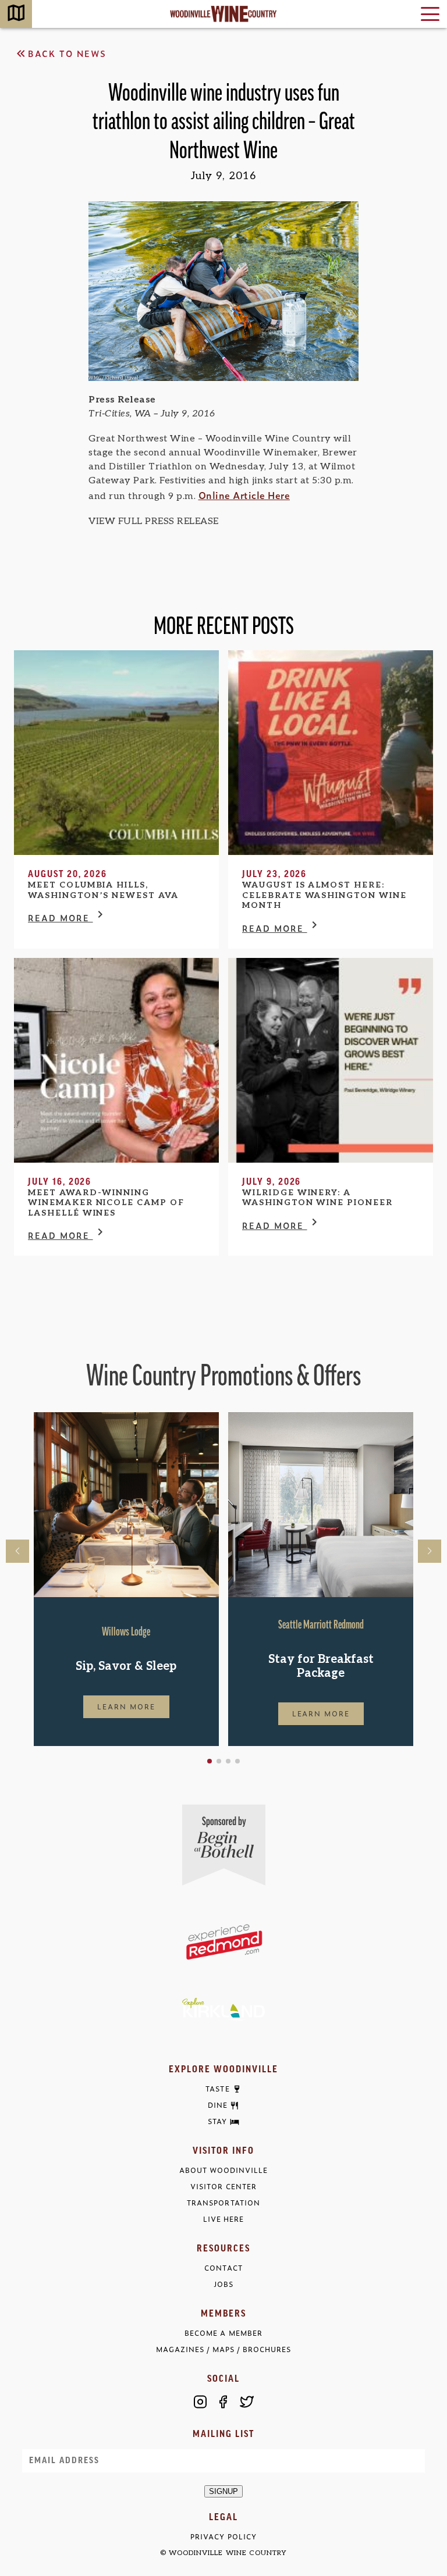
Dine (218, 2105)
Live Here (223, 2219)
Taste (217, 2089)
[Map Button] (16, 14)
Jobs (223, 2284)
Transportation (223, 2203)
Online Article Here (244, 495)
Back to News (67, 53)
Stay (217, 2122)
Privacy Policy (223, 2537)
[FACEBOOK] (223, 2402)
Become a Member (223, 2333)
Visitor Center (223, 2187)
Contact (223, 2268)
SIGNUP (223, 2491)
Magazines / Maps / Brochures (223, 2349)
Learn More (126, 1706)
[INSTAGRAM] (200, 2402)
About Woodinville (223, 2170)
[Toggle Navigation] (430, 14)
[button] (210, 1761)
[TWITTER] (247, 2402)
